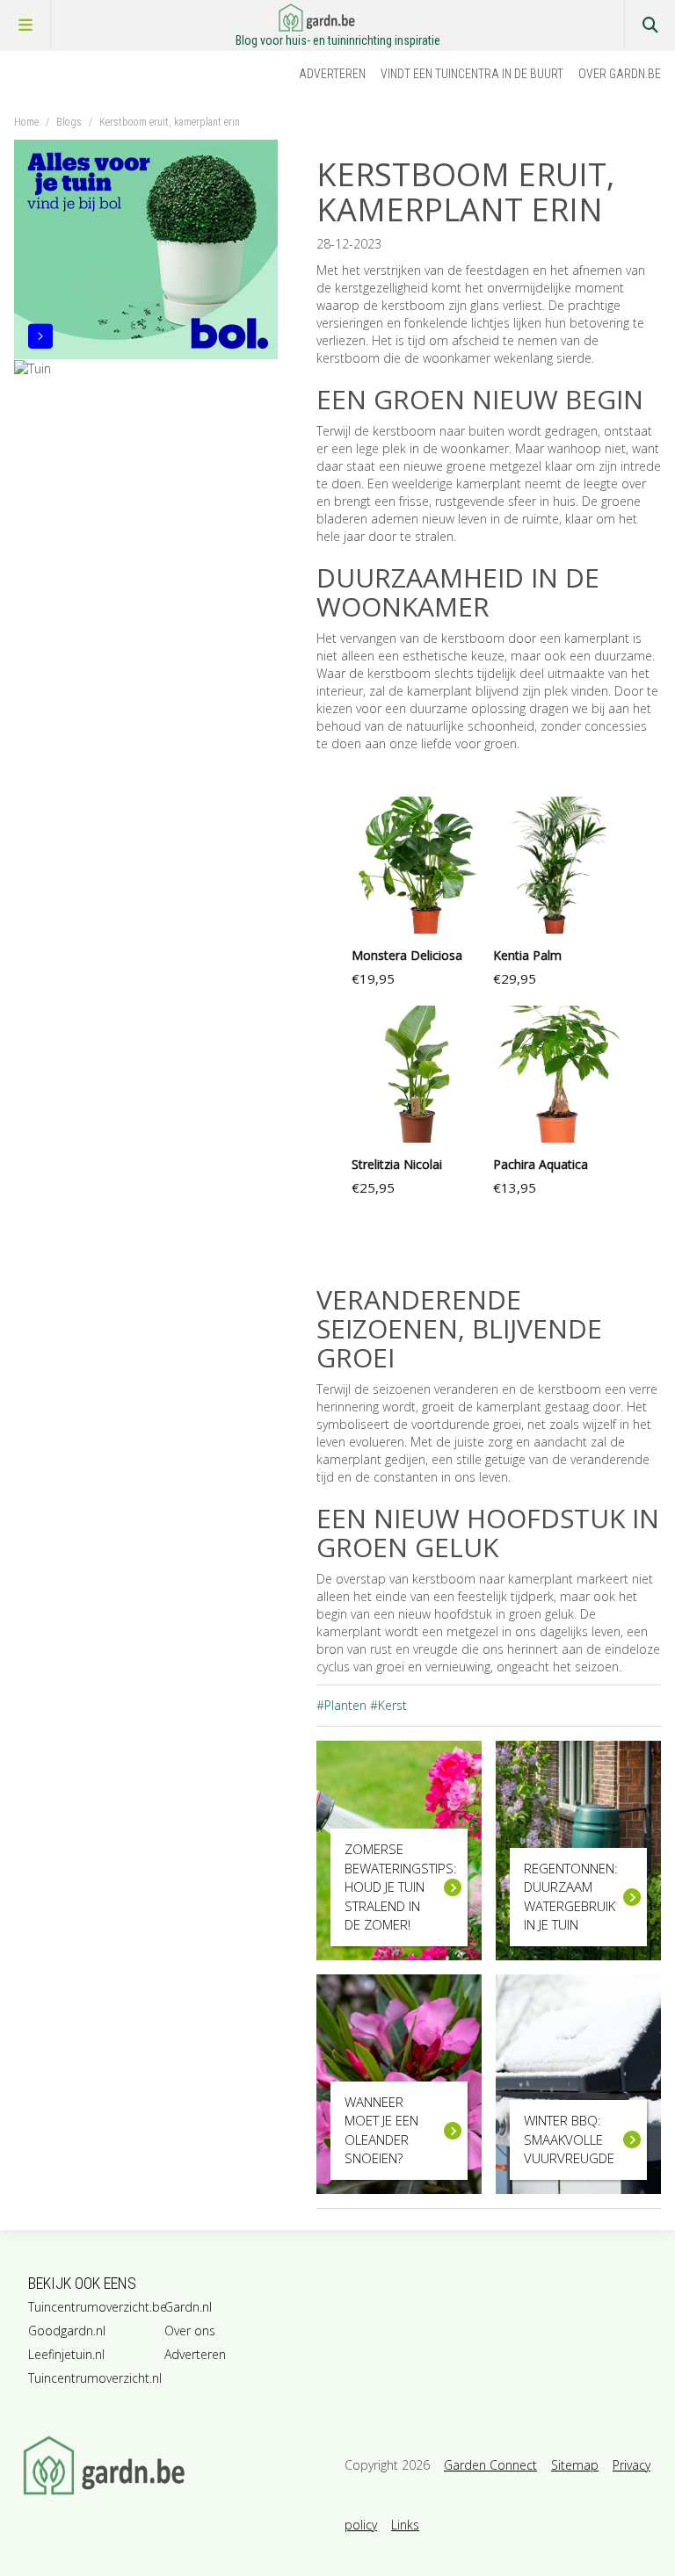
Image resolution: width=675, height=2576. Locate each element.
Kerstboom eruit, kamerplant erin (170, 122)
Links (405, 2525)
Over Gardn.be (620, 74)
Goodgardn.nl (67, 2331)
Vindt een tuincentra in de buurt (472, 74)
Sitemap (575, 2465)
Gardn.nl (188, 2307)
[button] (418, 897)
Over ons (190, 2331)
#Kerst (388, 1705)
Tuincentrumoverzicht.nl (93, 2378)
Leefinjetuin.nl (66, 2354)
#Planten (341, 1705)
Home (26, 122)
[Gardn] (176, 2465)
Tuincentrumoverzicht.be (93, 2307)
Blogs (69, 122)
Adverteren (332, 74)
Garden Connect (490, 2465)
